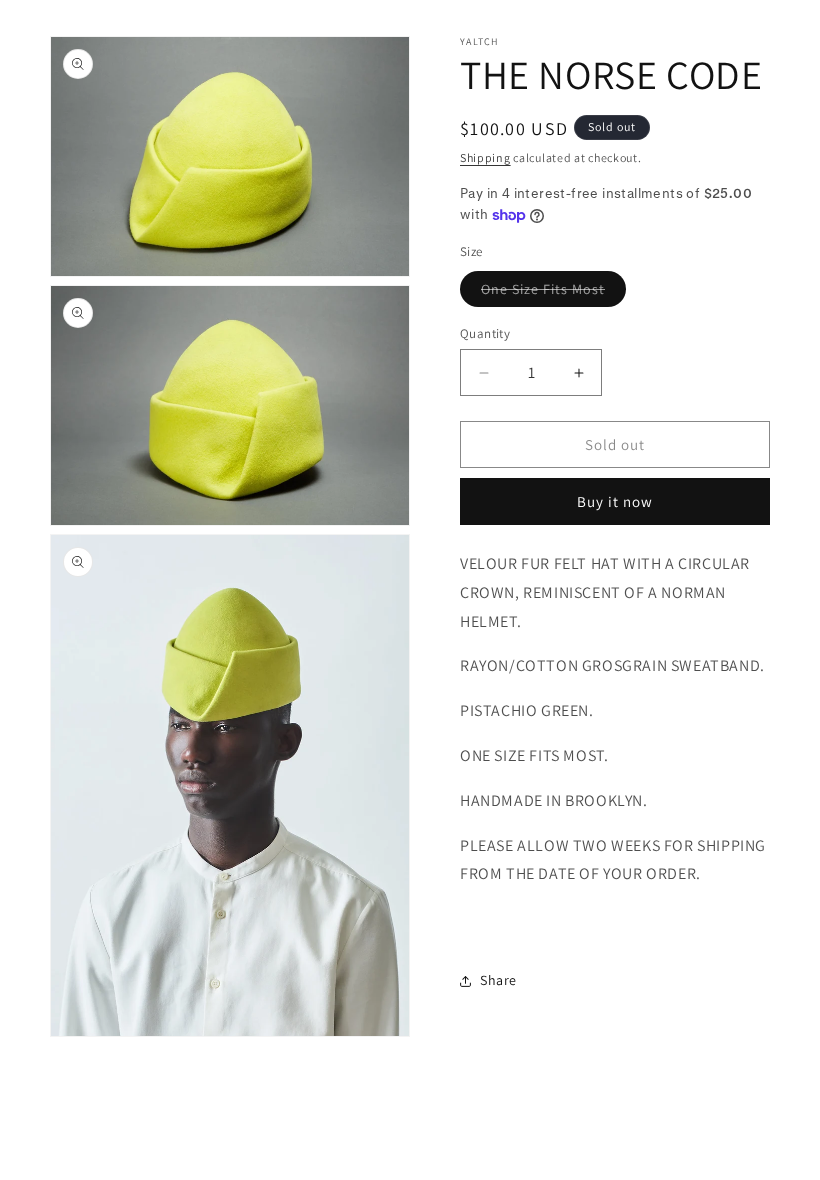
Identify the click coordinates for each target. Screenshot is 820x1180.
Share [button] (498, 980)
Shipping (485, 157)
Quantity (485, 333)
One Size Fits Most (553, 293)
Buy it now (615, 501)
